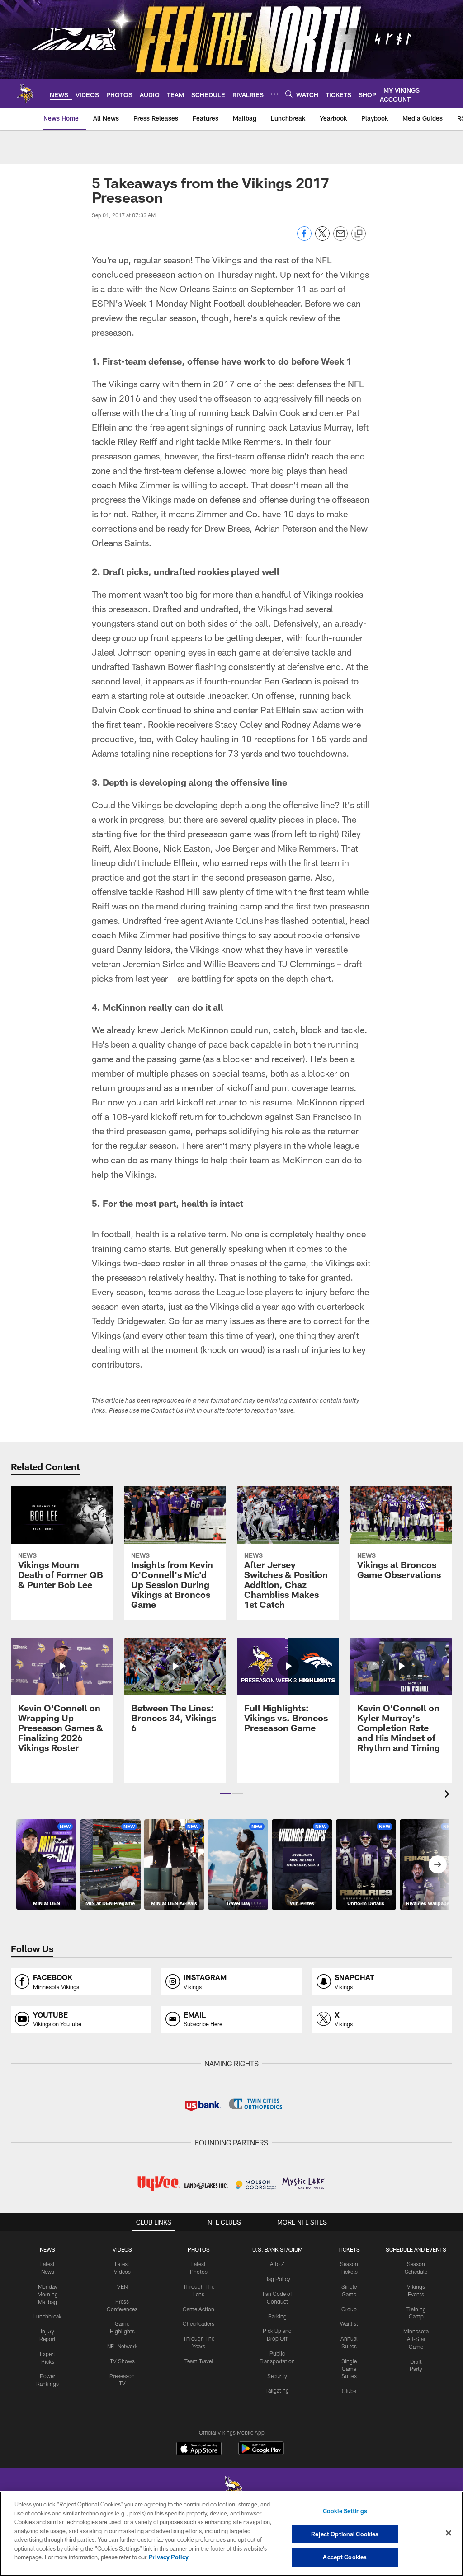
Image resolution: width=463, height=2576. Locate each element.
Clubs (349, 2391)
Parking (277, 2316)
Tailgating (277, 2390)
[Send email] (340, 238)
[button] (225, 1794)
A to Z (277, 2264)
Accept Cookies (345, 2557)
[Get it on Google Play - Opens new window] (261, 2453)
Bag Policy (277, 2279)
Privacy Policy (169, 2557)
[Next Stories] (438, 1864)
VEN (122, 2286)
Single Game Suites (349, 2369)
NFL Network (122, 2346)
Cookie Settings (345, 2511)
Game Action (198, 2309)
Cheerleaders (198, 2323)
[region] (231, 2534)
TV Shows (122, 2361)
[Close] (449, 2533)
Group (349, 2309)
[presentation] (449, 1795)
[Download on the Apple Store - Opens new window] (199, 2450)
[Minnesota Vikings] (231, 2491)
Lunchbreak (47, 2316)
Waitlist (349, 2323)
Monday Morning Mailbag (48, 2294)
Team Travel (199, 2361)
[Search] (289, 94)
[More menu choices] (274, 94)
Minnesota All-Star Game (416, 2339)
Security (277, 2376)
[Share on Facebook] (304, 238)
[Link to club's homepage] (25, 94)
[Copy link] (359, 234)
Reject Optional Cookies (345, 2534)
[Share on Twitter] (322, 238)
